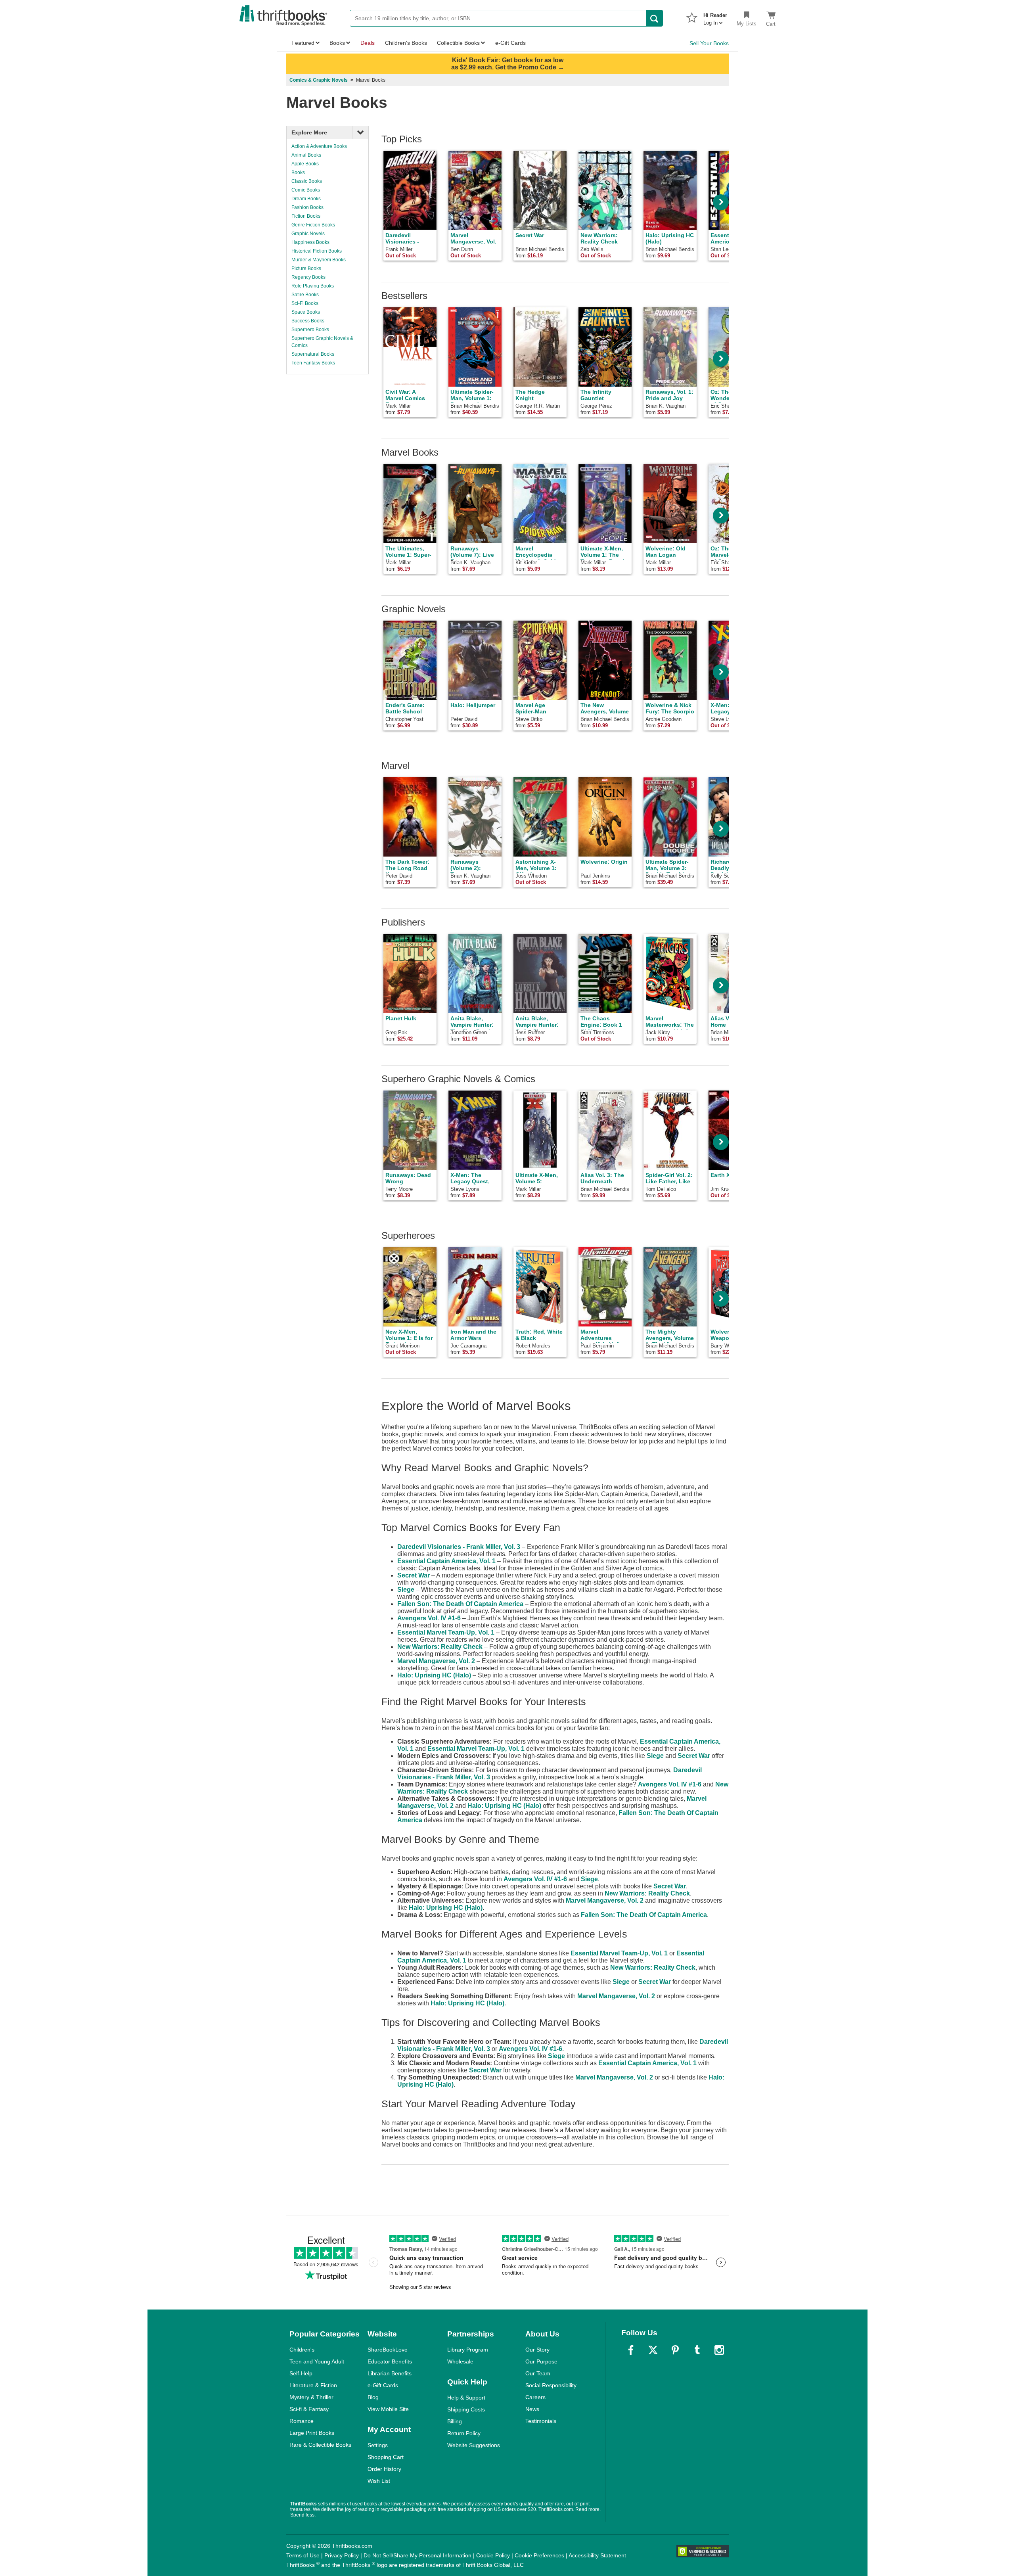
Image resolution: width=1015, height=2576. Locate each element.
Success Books (308, 321)
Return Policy (464, 2433)
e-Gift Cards (383, 2385)
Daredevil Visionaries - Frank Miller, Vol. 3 (459, 1547)
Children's (302, 2350)
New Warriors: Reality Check (440, 1647)
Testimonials (541, 2421)
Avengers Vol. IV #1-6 (429, 1618)
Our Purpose (541, 2361)
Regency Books (308, 277)
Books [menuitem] (337, 43)
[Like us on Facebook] (631, 2350)
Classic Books (307, 181)
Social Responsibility (551, 2385)
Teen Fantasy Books (313, 363)
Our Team (538, 2373)
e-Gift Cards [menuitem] (510, 43)
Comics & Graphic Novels (319, 80)
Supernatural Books (313, 354)
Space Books (306, 312)
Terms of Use (303, 2555)
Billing (455, 2421)
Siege (406, 1590)
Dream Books (306, 199)
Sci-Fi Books (305, 303)
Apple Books (305, 164)
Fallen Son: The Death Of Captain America (460, 1604)
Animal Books (306, 155)
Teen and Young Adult (317, 2361)
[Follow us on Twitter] (653, 2350)
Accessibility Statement (597, 2555)
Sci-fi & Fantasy (309, 2409)
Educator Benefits (390, 2361)
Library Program (468, 2350)
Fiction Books (306, 216)
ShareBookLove (388, 2350)
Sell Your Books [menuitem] (709, 43)
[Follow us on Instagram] (719, 2350)
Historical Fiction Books (317, 251)
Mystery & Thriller (311, 2397)
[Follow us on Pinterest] (675, 2350)
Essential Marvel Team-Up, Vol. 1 (446, 1632)
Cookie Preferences (539, 2555)
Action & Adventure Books (319, 146)
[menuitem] (715, 17)
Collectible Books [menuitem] (458, 43)
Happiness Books (310, 242)
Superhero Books (310, 330)
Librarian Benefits (390, 2373)
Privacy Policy (342, 2555)
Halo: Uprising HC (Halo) (434, 1675)
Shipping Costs (466, 2409)
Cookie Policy (493, 2555)
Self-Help (301, 2373)
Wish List (379, 2481)
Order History (384, 2469)
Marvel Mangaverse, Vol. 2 (436, 1661)
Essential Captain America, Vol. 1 (446, 1561)
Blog (373, 2397)
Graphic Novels (308, 234)
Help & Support (466, 2398)
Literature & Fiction (313, 2385)
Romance (302, 2421)
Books (298, 172)
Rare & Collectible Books (320, 2445)
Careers (535, 2397)
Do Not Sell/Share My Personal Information (417, 2555)
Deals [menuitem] (368, 43)
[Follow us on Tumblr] (697, 2350)
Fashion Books (307, 207)
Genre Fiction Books (313, 225)
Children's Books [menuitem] (406, 43)
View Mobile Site (388, 2409)
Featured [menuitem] (303, 43)
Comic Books (306, 190)
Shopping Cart (386, 2457)
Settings (378, 2445)
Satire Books (305, 295)
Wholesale (460, 2361)
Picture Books (306, 268)
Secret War (414, 1575)
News (532, 2409)
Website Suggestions (474, 2445)
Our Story (537, 2350)
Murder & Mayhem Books (319, 260)
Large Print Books (312, 2433)
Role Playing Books (313, 286)
